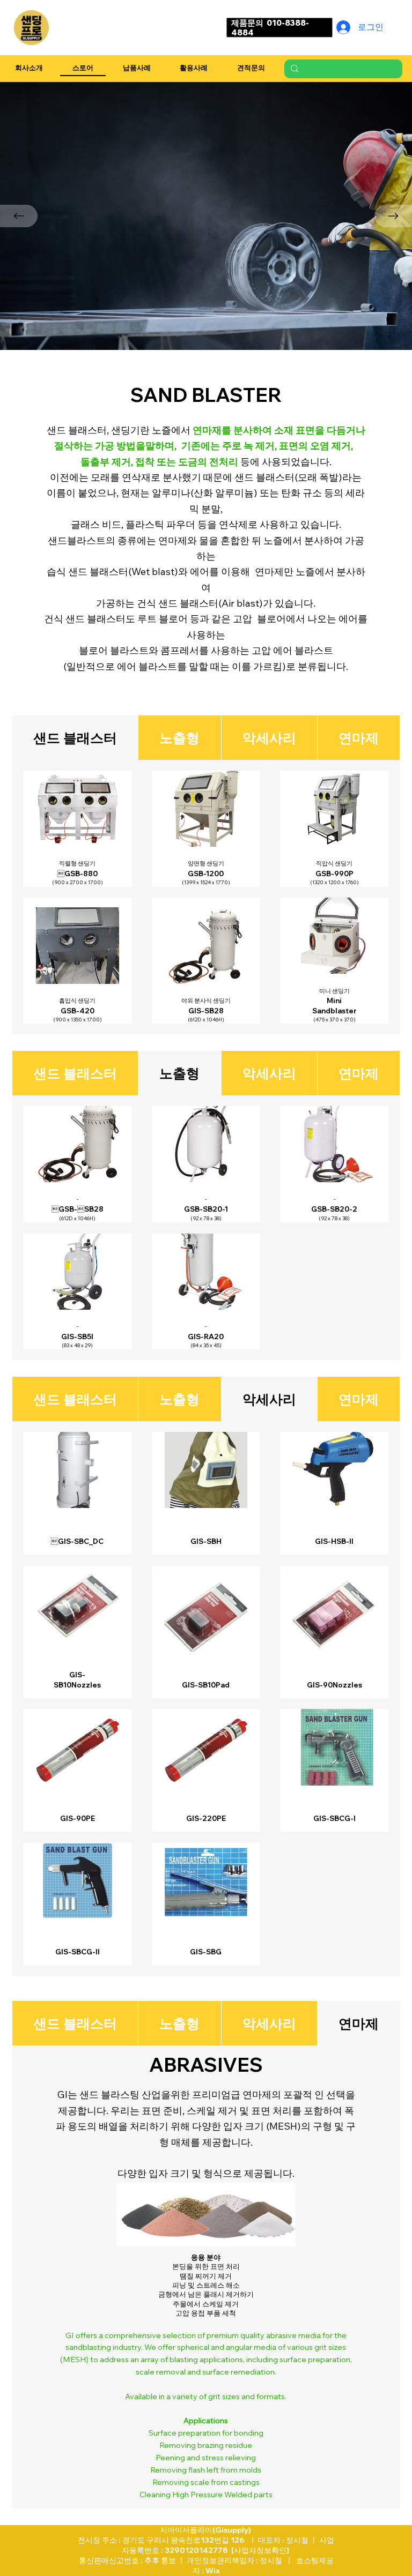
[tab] (75, 1073)
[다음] (393, 216)
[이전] (19, 216)
